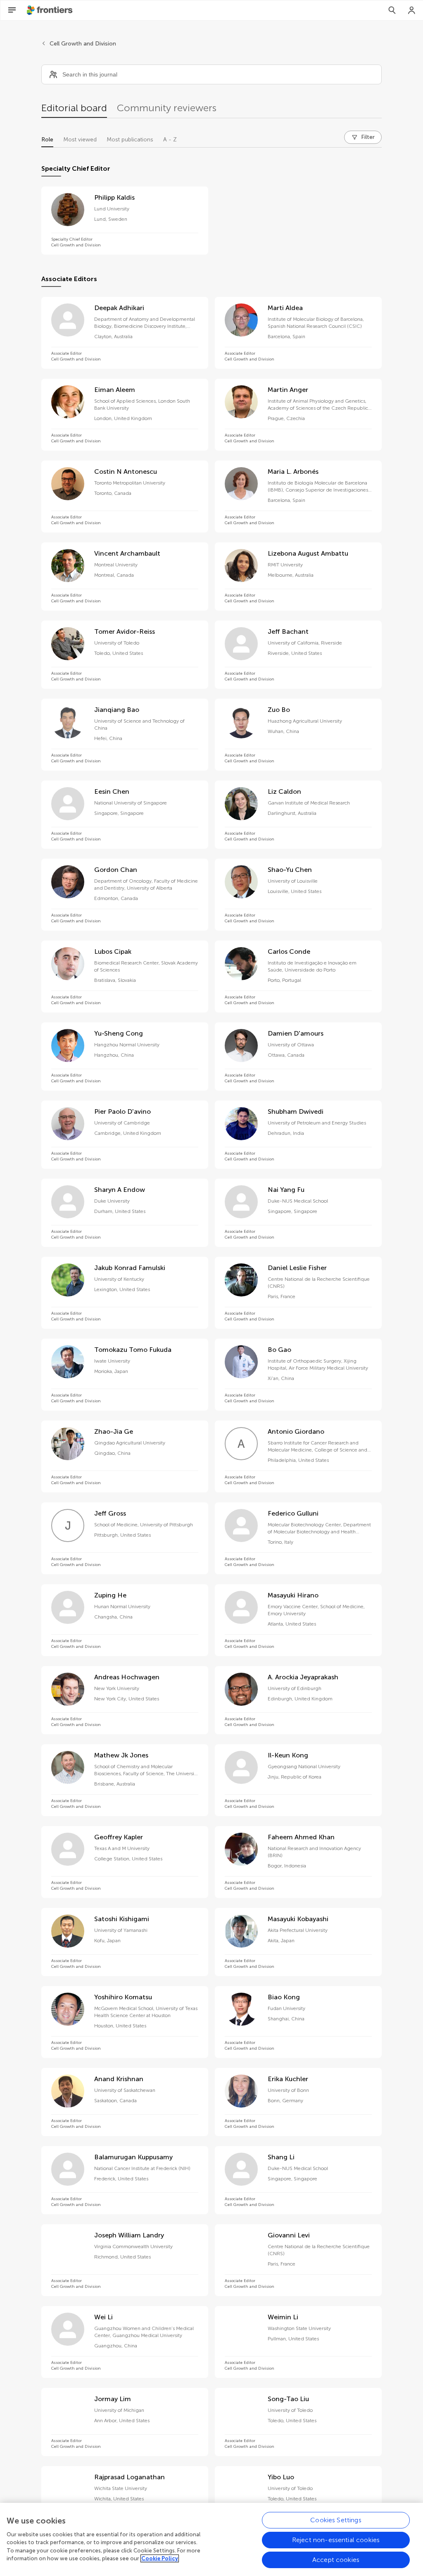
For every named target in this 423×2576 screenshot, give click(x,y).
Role (47, 140)
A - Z (170, 140)
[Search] (392, 10)
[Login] (412, 10)
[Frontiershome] (50, 10)
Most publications (130, 140)
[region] (211, 2539)
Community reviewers (167, 108)
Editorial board (74, 108)
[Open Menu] (12, 10)
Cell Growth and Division (83, 44)
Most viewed (80, 140)
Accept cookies (336, 2560)
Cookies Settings (336, 2520)
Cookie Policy (160, 2558)
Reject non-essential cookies (336, 2540)
